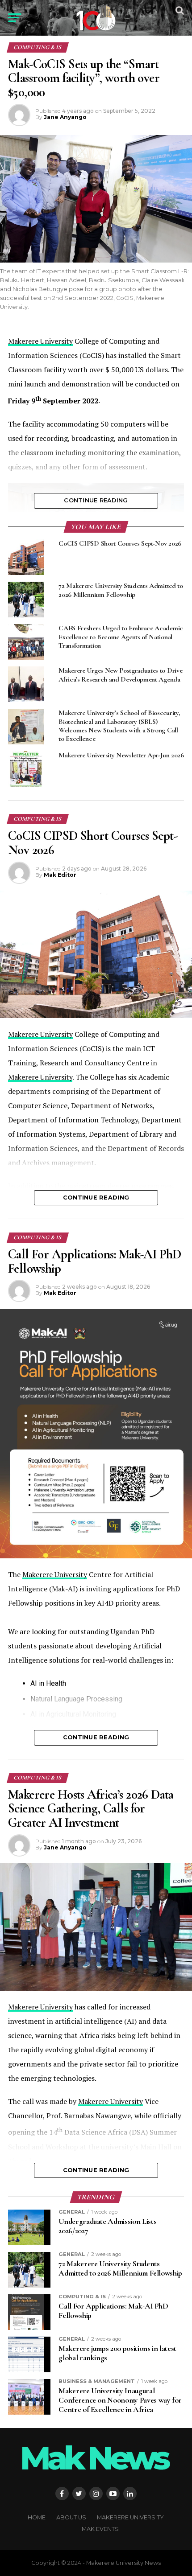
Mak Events (100, 2529)
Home (37, 2517)
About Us (71, 2517)
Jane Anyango (65, 117)
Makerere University (40, 341)
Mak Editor (60, 875)
